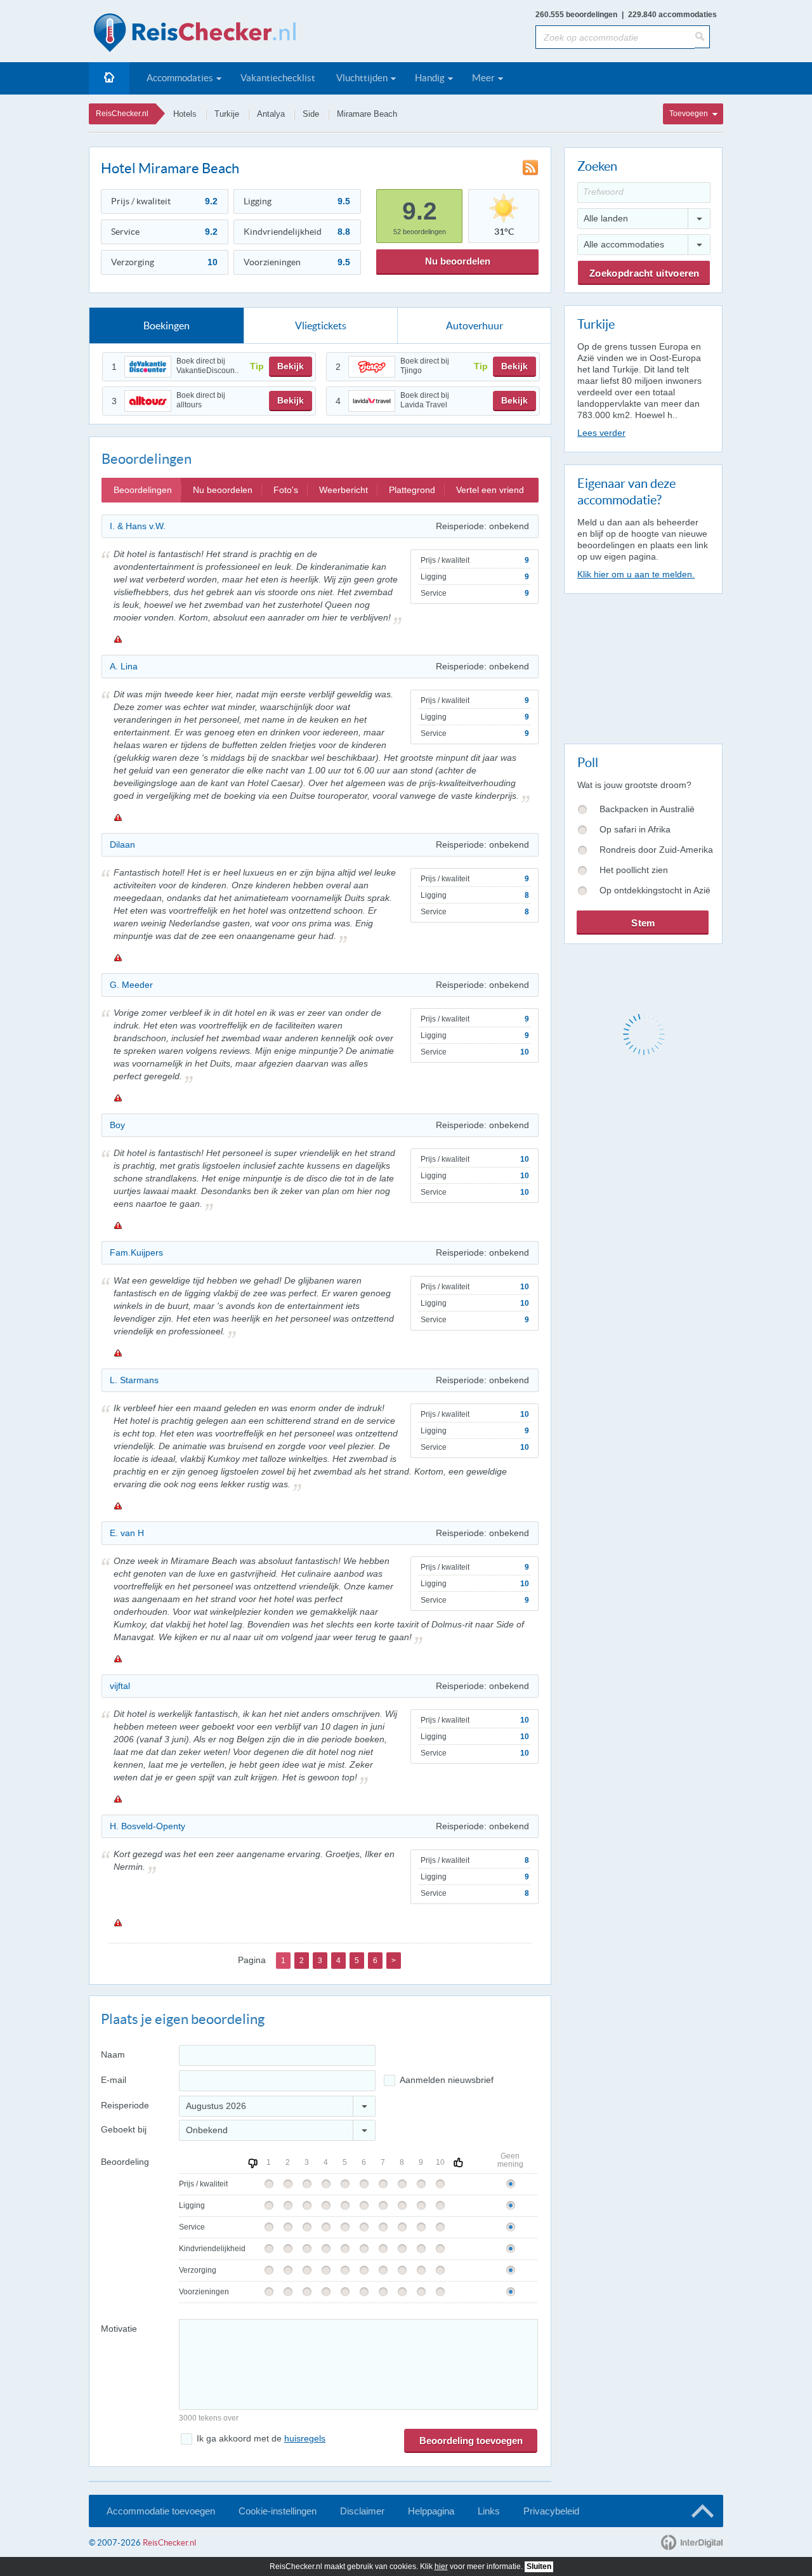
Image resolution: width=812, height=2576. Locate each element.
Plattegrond (412, 490)
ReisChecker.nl (122, 114)
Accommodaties (180, 78)
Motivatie (119, 2329)
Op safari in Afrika (635, 829)
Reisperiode (125, 2105)
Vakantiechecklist (278, 78)
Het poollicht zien (634, 870)
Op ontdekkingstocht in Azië (655, 890)
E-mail (114, 2080)
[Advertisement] (643, 666)
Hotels (185, 114)
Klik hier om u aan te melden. (636, 574)
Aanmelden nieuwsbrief (447, 2080)
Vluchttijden (362, 78)
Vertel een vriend (490, 490)
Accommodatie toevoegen (161, 2511)
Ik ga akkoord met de (261, 2438)
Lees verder (601, 433)
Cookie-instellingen (278, 2511)
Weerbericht (344, 490)
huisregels (305, 2438)
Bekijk (291, 366)
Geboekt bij (124, 2129)
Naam (113, 2054)
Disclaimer (362, 2511)
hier (441, 2566)
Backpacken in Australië (647, 809)
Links (489, 2511)
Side (311, 114)
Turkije (227, 114)
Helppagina (431, 2511)
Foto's (286, 490)
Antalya (271, 114)
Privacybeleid (551, 2511)
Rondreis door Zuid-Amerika (656, 850)
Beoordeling (125, 2162)
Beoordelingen (143, 490)
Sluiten (539, 2566)
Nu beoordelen (458, 261)
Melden (117, 639)
